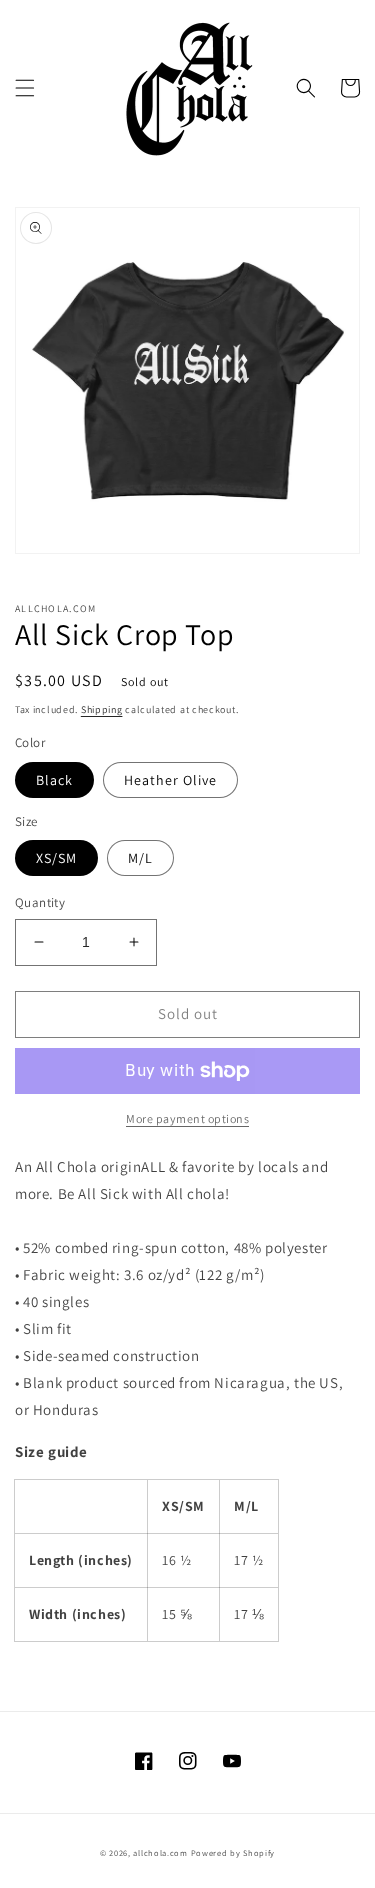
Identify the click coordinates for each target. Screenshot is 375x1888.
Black (54, 780)
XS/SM (56, 858)
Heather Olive (170, 780)
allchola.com (160, 1852)
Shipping (102, 709)
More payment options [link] (187, 1118)
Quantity (40, 902)
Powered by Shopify (233, 1852)
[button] (25, 88)
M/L (140, 858)
